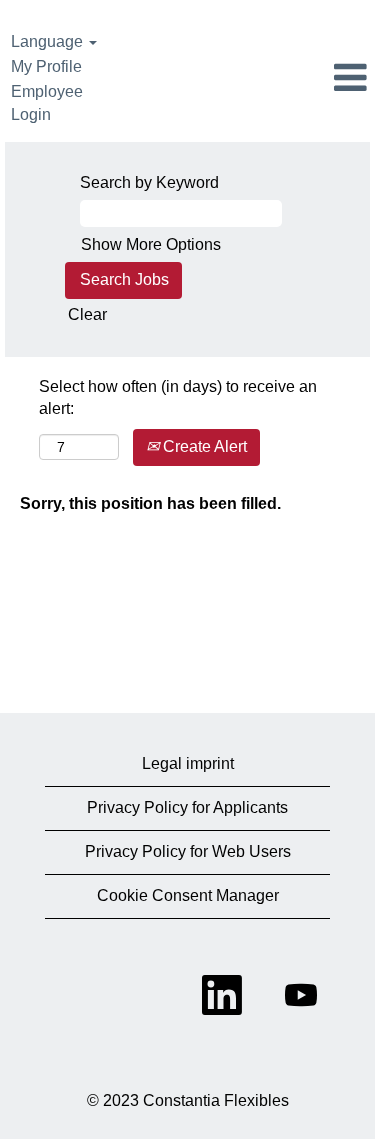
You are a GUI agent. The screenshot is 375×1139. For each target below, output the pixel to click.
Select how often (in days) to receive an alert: (178, 398)
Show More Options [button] (151, 244)
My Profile (46, 66)
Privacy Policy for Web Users (188, 851)
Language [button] (49, 41)
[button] (312, 79)
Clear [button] (87, 314)
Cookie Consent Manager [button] (188, 895)
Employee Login (47, 103)
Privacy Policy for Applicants (187, 807)
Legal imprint (188, 763)
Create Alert (203, 446)
